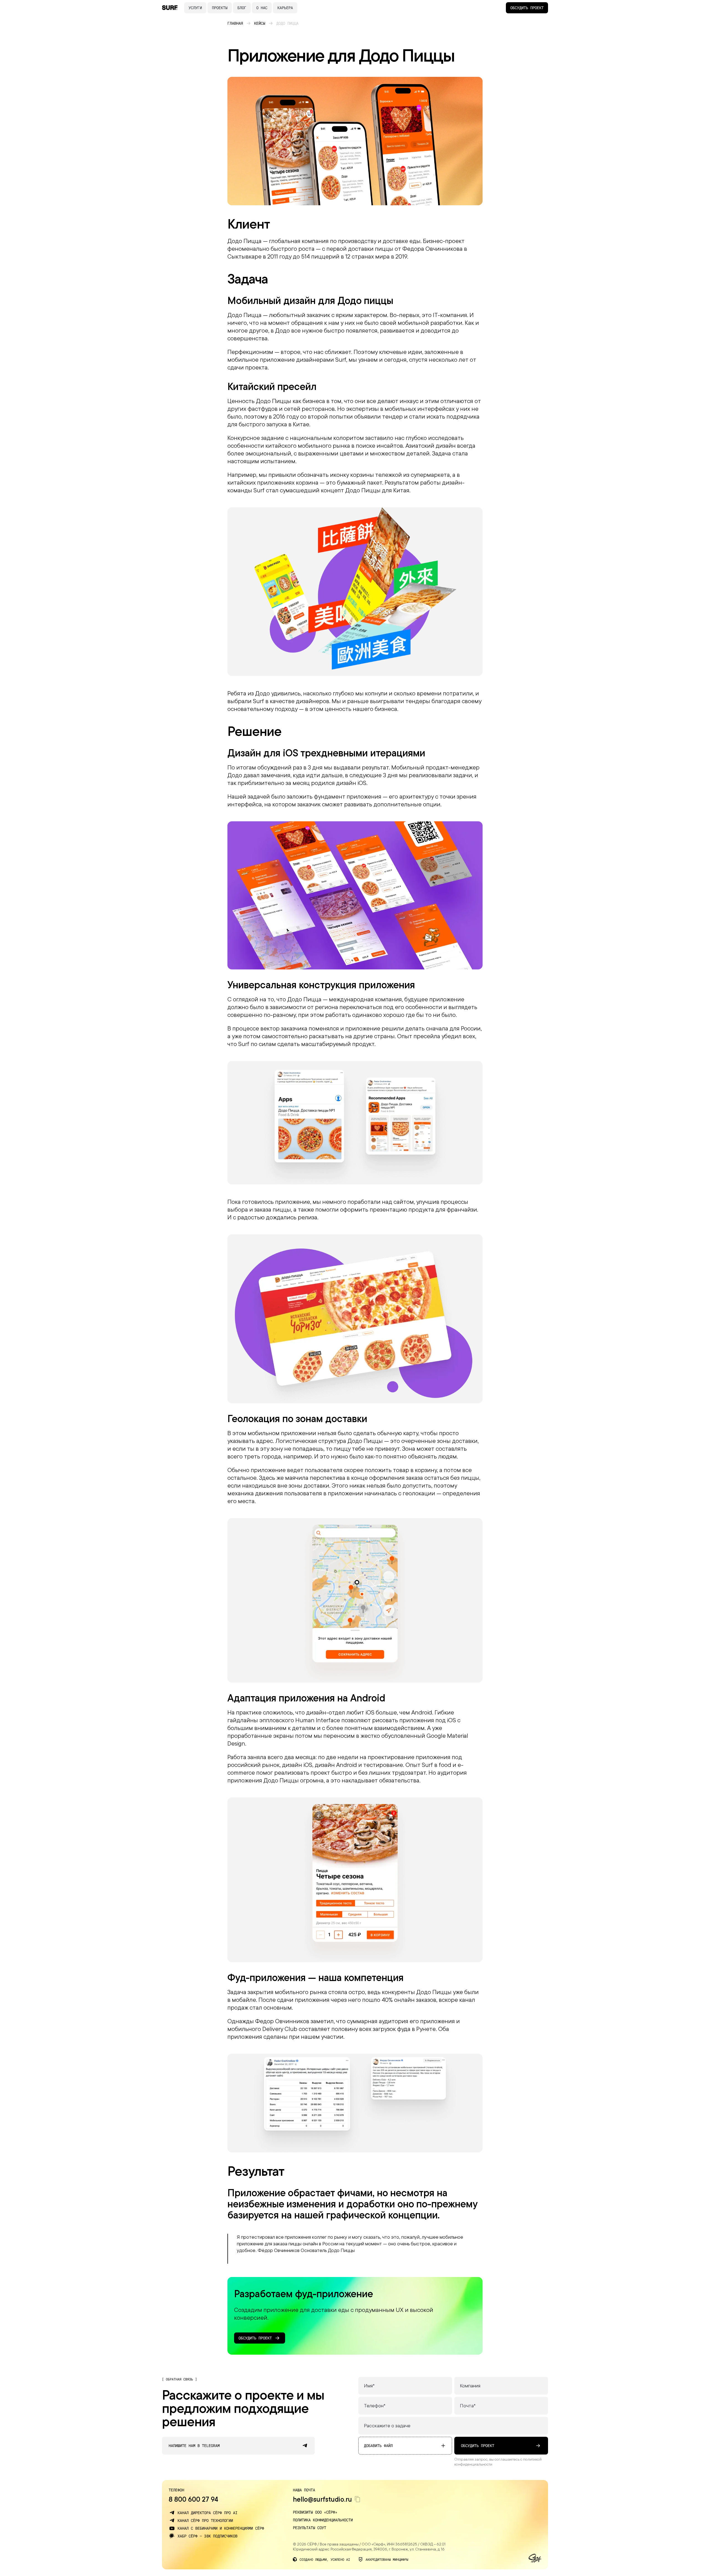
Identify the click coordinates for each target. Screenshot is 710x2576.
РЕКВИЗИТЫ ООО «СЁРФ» (315, 2512)
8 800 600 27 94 (193, 2499)
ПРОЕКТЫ (220, 8)
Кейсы (260, 23)
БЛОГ (242, 8)
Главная (235, 23)
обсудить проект (478, 2445)
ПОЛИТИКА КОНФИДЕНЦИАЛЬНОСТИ (323, 2520)
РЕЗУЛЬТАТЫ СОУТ (310, 2528)
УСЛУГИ (195, 8)
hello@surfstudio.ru (322, 2499)
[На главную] (170, 8)
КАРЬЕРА (285, 8)
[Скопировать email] (357, 2499)
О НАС (262, 8)
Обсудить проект (527, 8)
